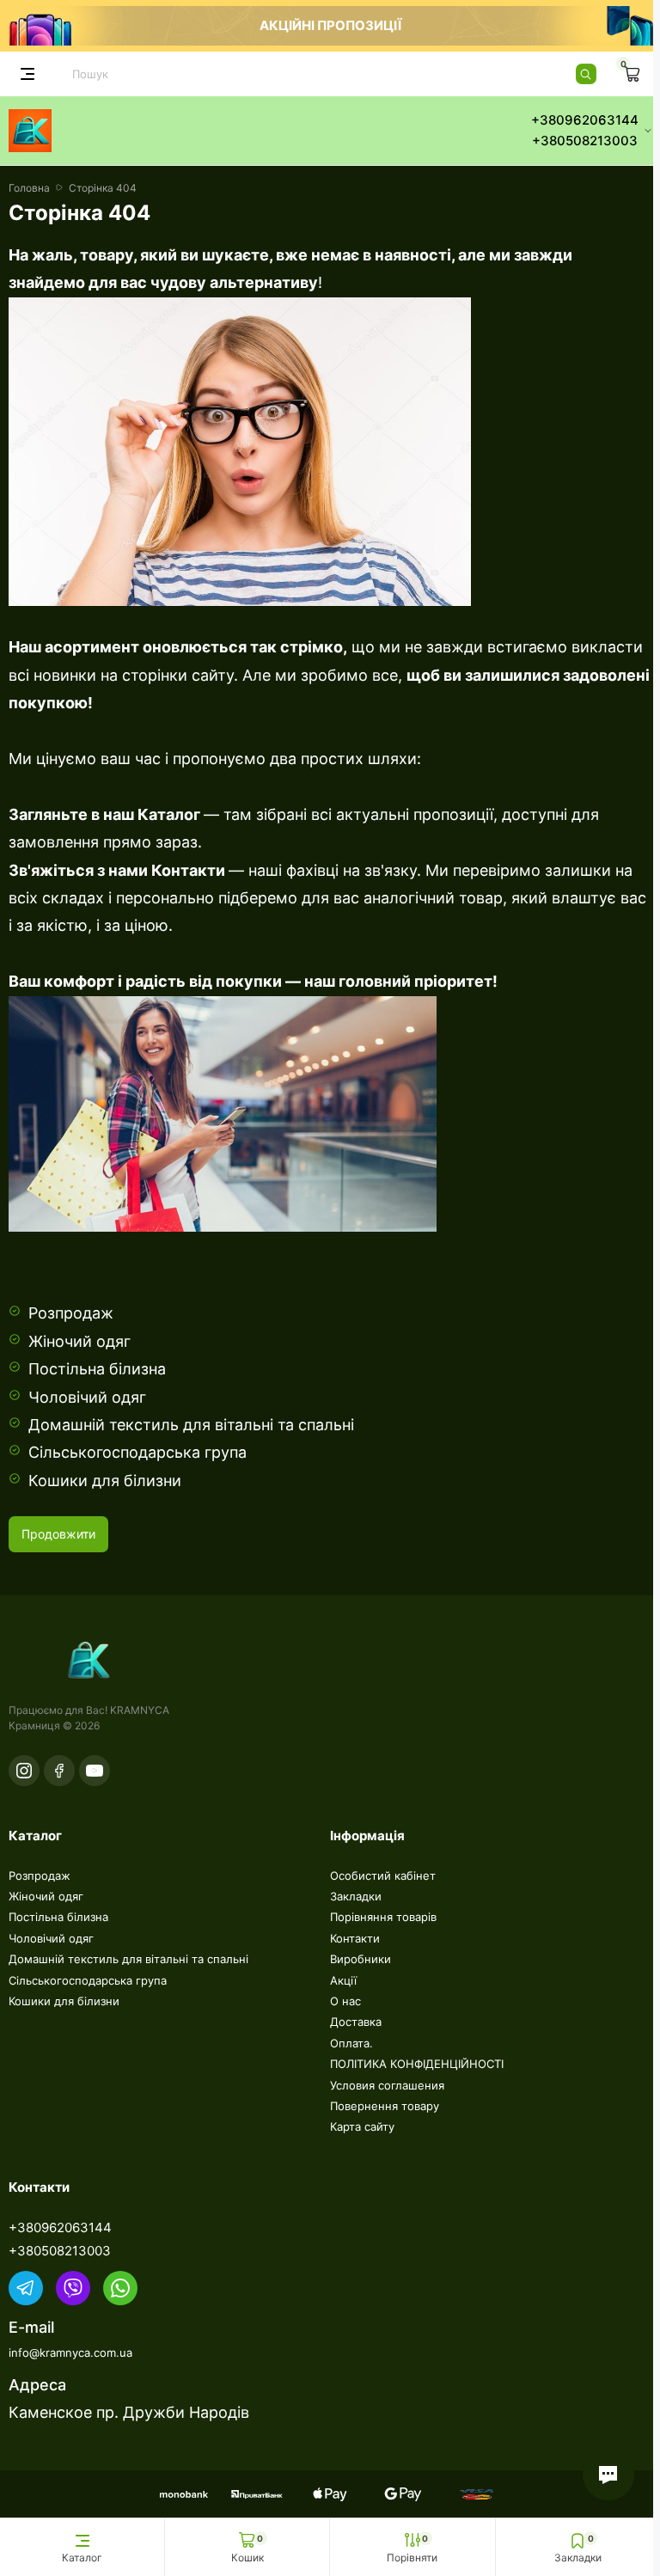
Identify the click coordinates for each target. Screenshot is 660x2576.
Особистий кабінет (383, 1875)
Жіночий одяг (79, 1341)
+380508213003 (60, 2251)
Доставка (356, 2022)
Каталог (167, 814)
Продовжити (58, 1534)
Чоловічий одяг (87, 1397)
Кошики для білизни (105, 1481)
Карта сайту (362, 2126)
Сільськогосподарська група (137, 1452)
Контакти (188, 870)
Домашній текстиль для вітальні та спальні (191, 1425)
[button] (608, 2475)
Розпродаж (71, 1313)
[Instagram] (24, 1771)
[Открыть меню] (27, 74)
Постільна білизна (97, 1369)
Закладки (356, 1896)
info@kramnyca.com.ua (70, 2353)
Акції (343, 1980)
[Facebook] (59, 1771)
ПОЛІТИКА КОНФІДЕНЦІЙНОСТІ (417, 2064)
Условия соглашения (387, 2085)
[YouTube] (95, 1771)
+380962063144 (60, 2227)
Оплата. (351, 2043)
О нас (345, 2001)
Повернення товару (385, 2106)
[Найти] (586, 74)
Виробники (361, 1959)
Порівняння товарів (383, 1917)
